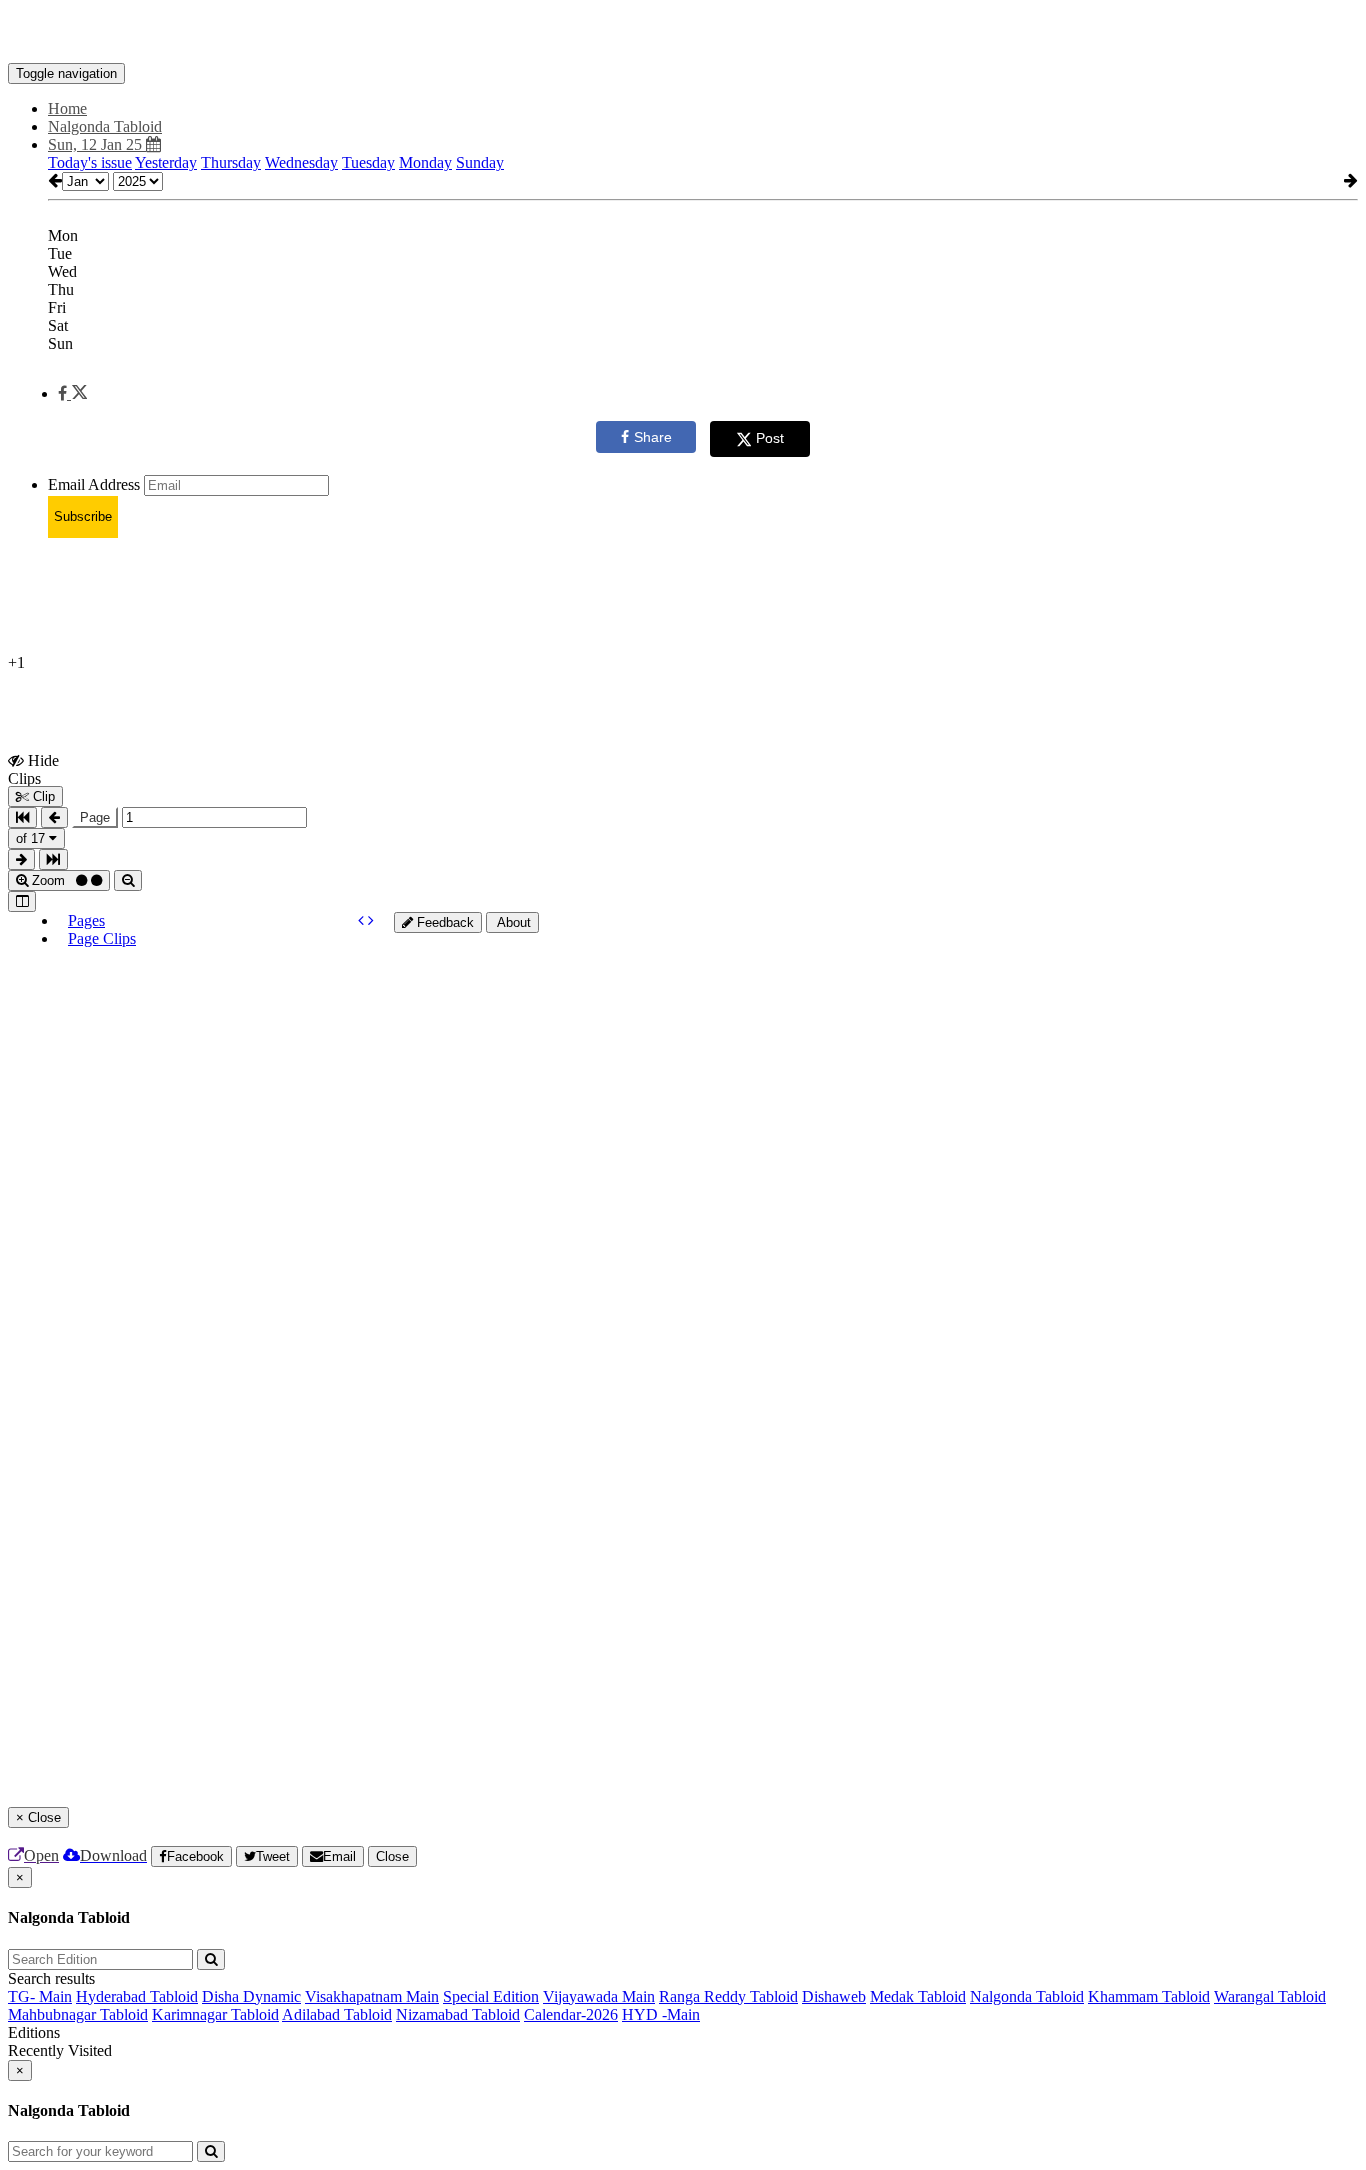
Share (653, 437)
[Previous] (363, 920)
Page (95, 817)
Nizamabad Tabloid (458, 2014)
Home (67, 108)
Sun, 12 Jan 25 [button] (97, 144)
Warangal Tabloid (1270, 1996)
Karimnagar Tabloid (215, 2014)
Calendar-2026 (571, 2014)
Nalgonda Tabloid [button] (105, 126)
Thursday (231, 162)
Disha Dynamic (251, 1996)
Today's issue (90, 162)
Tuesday (368, 162)
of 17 (32, 838)
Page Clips (102, 938)
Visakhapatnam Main (372, 1996)
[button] (72, 393)
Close (392, 1856)
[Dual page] (22, 901)
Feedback (443, 922)
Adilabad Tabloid (337, 2014)
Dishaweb (834, 1996)
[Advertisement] (544, 1233)
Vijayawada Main (599, 1996)
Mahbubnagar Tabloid (78, 2014)
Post (770, 438)
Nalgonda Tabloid (1027, 1996)
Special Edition (491, 1996)
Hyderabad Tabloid (137, 1996)
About (512, 922)
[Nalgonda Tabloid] (683, 33)
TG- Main (40, 1996)
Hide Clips (33, 769)
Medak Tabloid (918, 1996)
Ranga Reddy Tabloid (728, 1996)
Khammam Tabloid (1149, 1996)
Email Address (94, 484)
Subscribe (83, 516)
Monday (425, 162)
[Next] (371, 920)
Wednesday (301, 162)
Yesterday (166, 162)
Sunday (480, 162)
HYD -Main (661, 2014)
